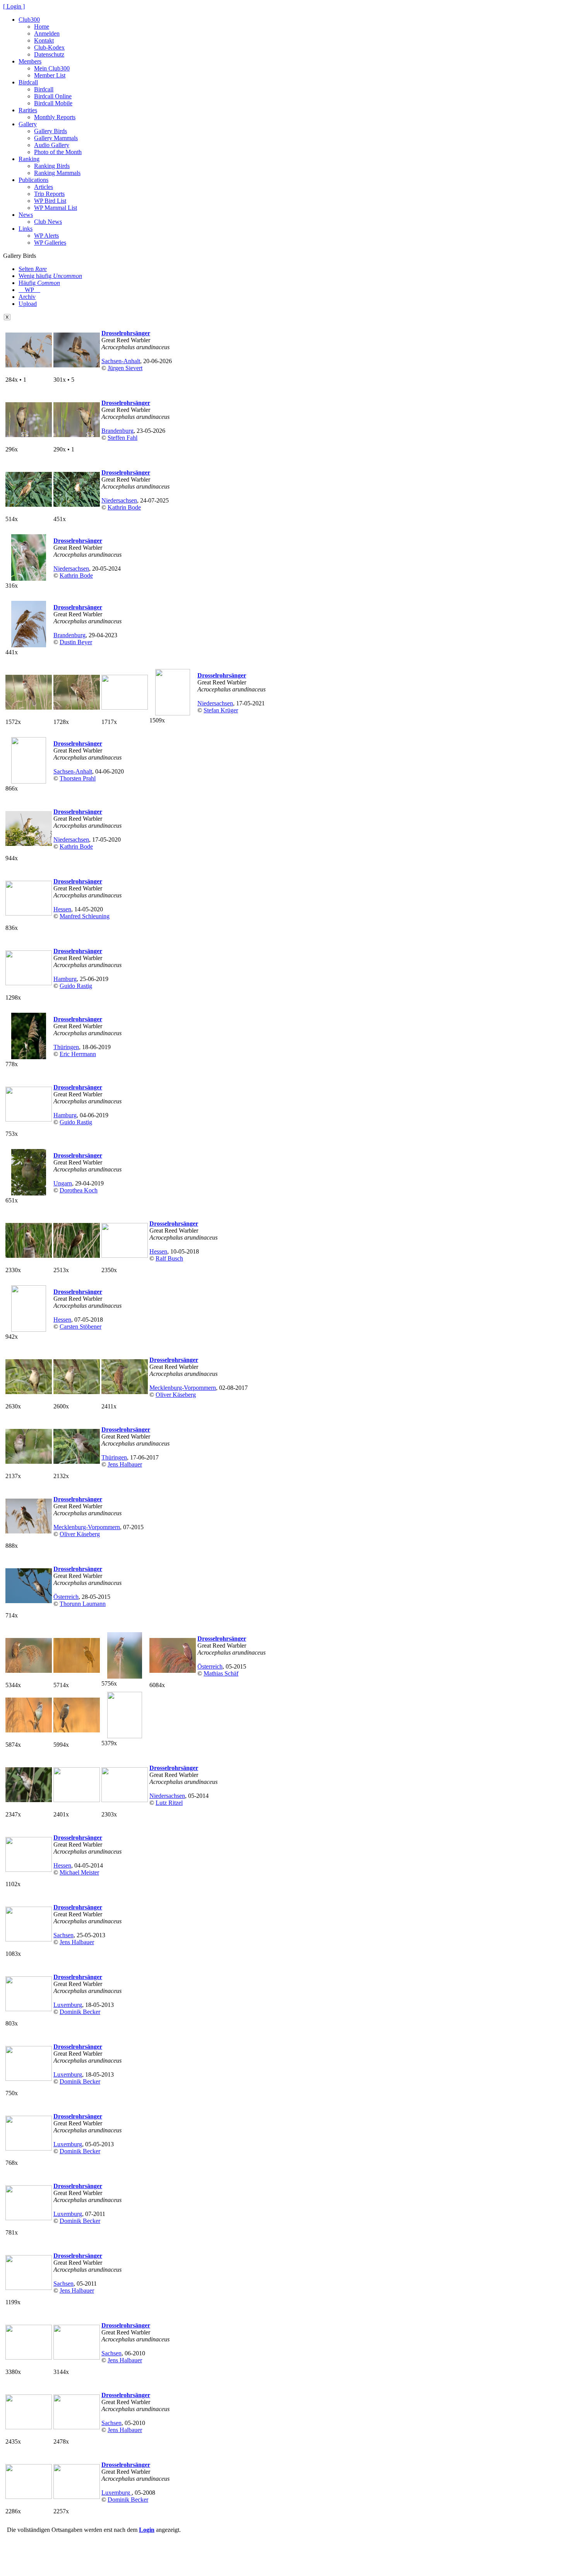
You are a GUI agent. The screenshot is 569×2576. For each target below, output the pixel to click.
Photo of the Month (58, 152)
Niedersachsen (119, 500)
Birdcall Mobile (53, 103)
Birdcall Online (53, 96)
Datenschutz (49, 54)
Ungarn (63, 1183)
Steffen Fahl (123, 438)
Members (30, 61)
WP (29, 290)
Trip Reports (49, 194)
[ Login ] (14, 6)
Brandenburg (117, 431)
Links (26, 229)
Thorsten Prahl (78, 778)
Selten (33, 269)
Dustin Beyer (76, 642)
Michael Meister (79, 1872)
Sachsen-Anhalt (121, 361)
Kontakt (44, 40)
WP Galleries (50, 243)
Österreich (66, 1597)
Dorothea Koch (79, 1190)
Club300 (29, 20)
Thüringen (66, 1047)
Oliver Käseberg (176, 1395)
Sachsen (63, 1935)
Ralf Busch (169, 1258)
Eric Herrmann (78, 1054)
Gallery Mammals (56, 138)
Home (42, 27)
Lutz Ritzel (169, 1803)
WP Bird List (50, 201)
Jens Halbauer (125, 1464)
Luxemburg (68, 2005)
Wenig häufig (50, 276)
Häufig (39, 283)
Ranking (29, 159)
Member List (50, 75)
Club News (48, 222)
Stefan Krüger (221, 710)
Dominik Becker (80, 2012)
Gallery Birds (51, 131)
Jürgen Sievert (125, 368)
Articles (44, 187)
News (26, 215)
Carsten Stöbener (81, 1327)
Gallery (28, 124)
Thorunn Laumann (83, 1604)
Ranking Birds (52, 166)
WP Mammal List (56, 208)
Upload (28, 304)
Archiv (27, 297)
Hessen (62, 909)
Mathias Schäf (221, 1673)
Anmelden (47, 33)
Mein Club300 (52, 68)
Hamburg (65, 979)
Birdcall (28, 82)
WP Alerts (46, 236)
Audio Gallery (52, 145)
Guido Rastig (76, 986)
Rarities (28, 110)
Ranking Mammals (57, 173)
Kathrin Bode (124, 507)
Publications (33, 180)
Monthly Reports (55, 117)
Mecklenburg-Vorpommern (183, 1388)
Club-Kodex (49, 47)
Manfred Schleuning (85, 916)
